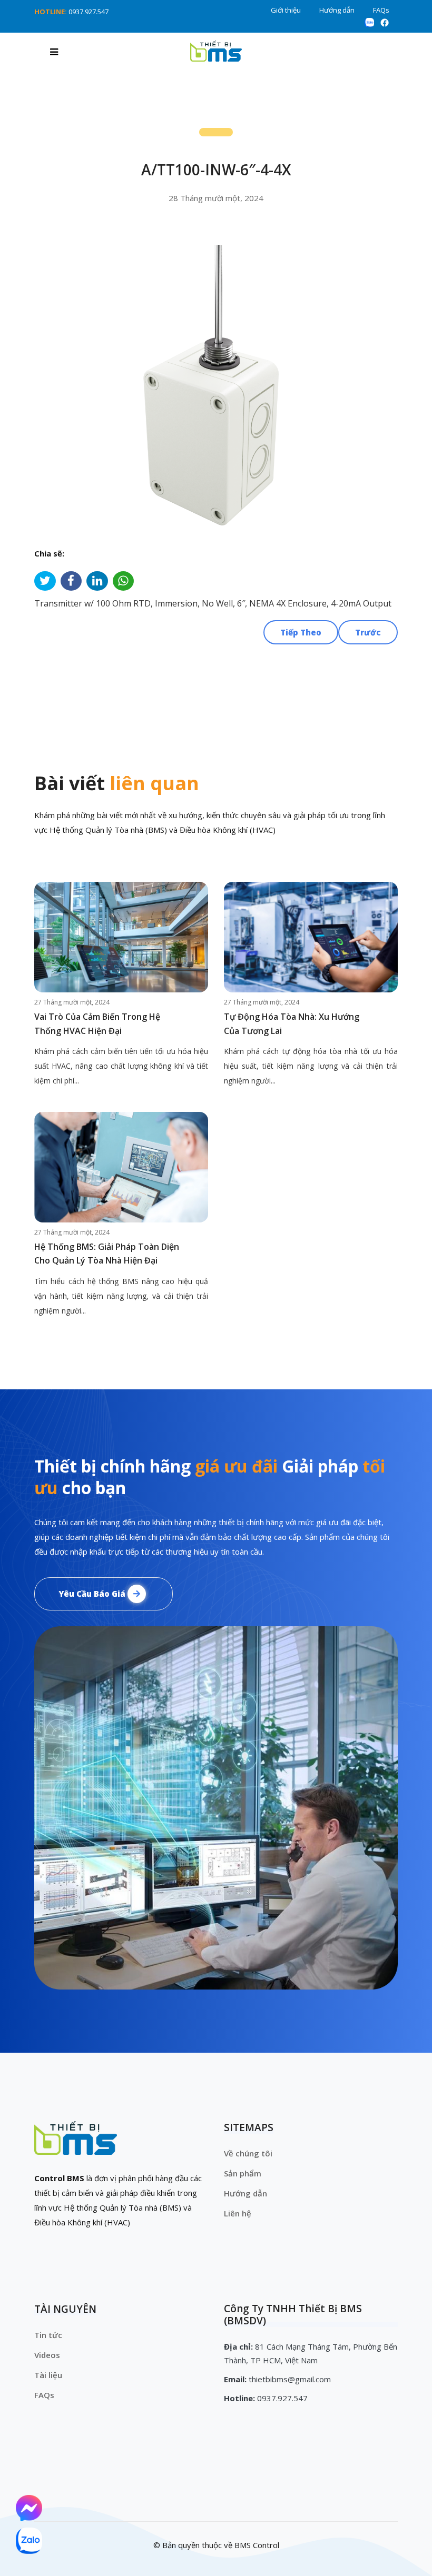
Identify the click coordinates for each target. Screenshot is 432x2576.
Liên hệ (238, 2213)
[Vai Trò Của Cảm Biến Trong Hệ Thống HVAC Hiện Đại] (121, 937)
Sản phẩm (243, 2173)
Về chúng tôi (248, 2153)
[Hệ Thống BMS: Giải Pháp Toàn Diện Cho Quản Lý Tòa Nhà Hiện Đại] (121, 1167)
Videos (47, 2355)
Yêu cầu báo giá (93, 1594)
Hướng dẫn (337, 10)
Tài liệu (48, 2375)
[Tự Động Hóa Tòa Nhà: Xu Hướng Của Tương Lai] (311, 937)
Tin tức (48, 2335)
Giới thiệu (286, 10)
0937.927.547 (89, 12)
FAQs (381, 10)
